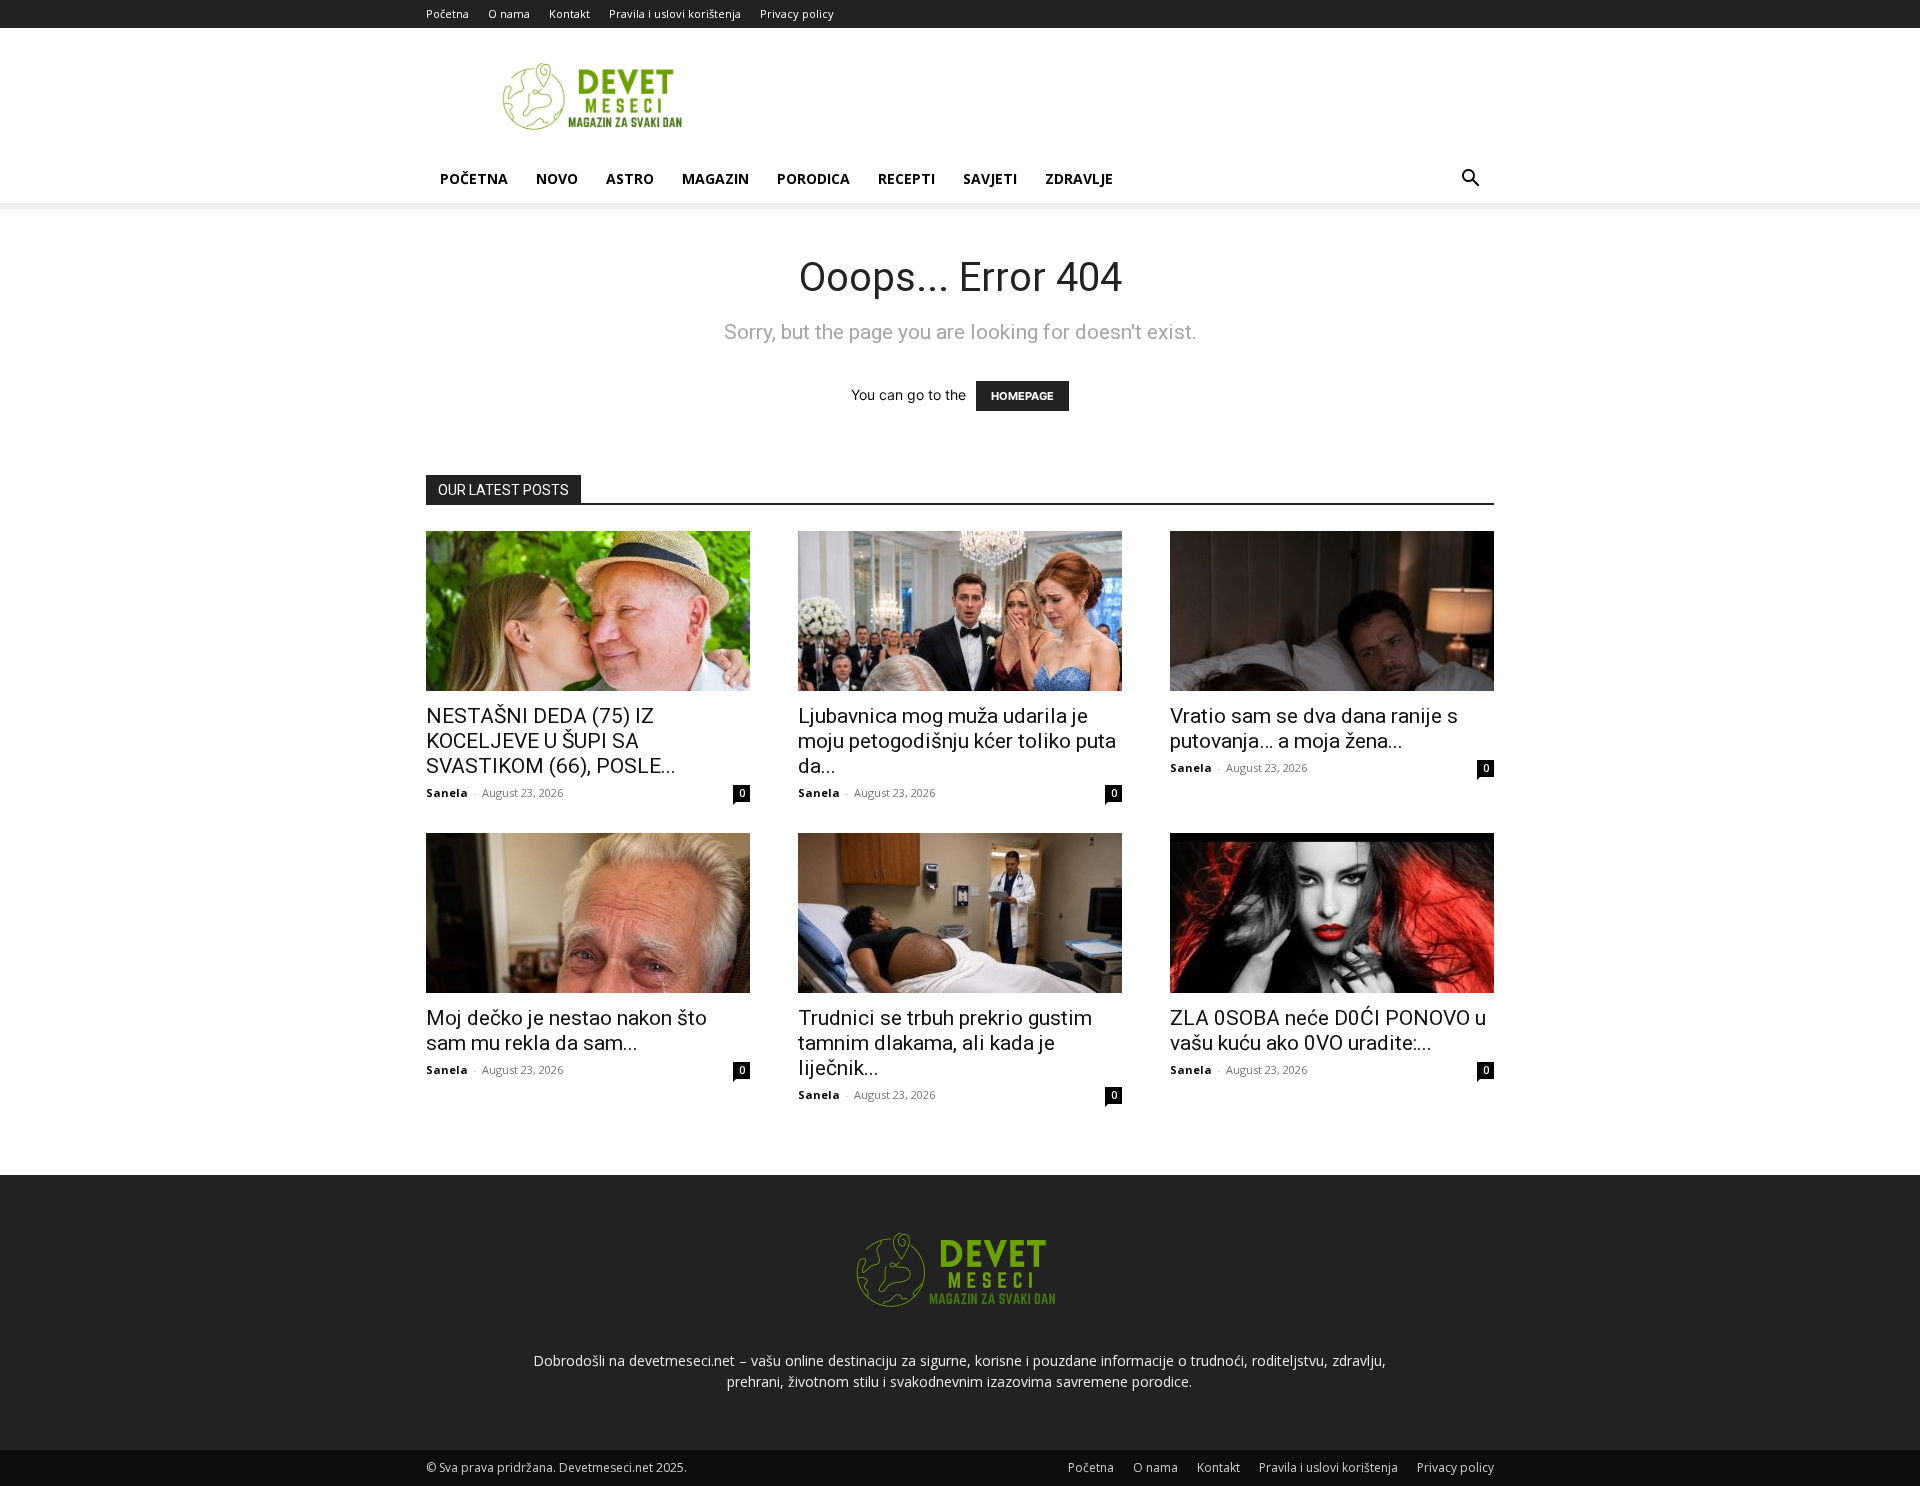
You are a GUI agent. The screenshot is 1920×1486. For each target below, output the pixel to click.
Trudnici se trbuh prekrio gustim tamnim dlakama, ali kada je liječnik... (945, 1043)
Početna (447, 13)
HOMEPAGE (1022, 396)
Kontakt (569, 13)
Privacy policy (797, 13)
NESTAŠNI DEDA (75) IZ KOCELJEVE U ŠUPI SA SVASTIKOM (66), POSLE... (551, 741)
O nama (509, 13)
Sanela (447, 792)
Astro (630, 178)
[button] (1470, 180)
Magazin (715, 178)
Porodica (813, 178)
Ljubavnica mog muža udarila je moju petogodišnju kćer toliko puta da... (957, 741)
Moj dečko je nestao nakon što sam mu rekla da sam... (566, 1030)
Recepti (906, 178)
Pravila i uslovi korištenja (675, 13)
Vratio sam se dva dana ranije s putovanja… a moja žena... (1314, 728)
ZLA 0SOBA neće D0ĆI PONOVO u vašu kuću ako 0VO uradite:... (1328, 1030)
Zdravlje (1079, 178)
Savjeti (990, 178)
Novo (557, 178)
